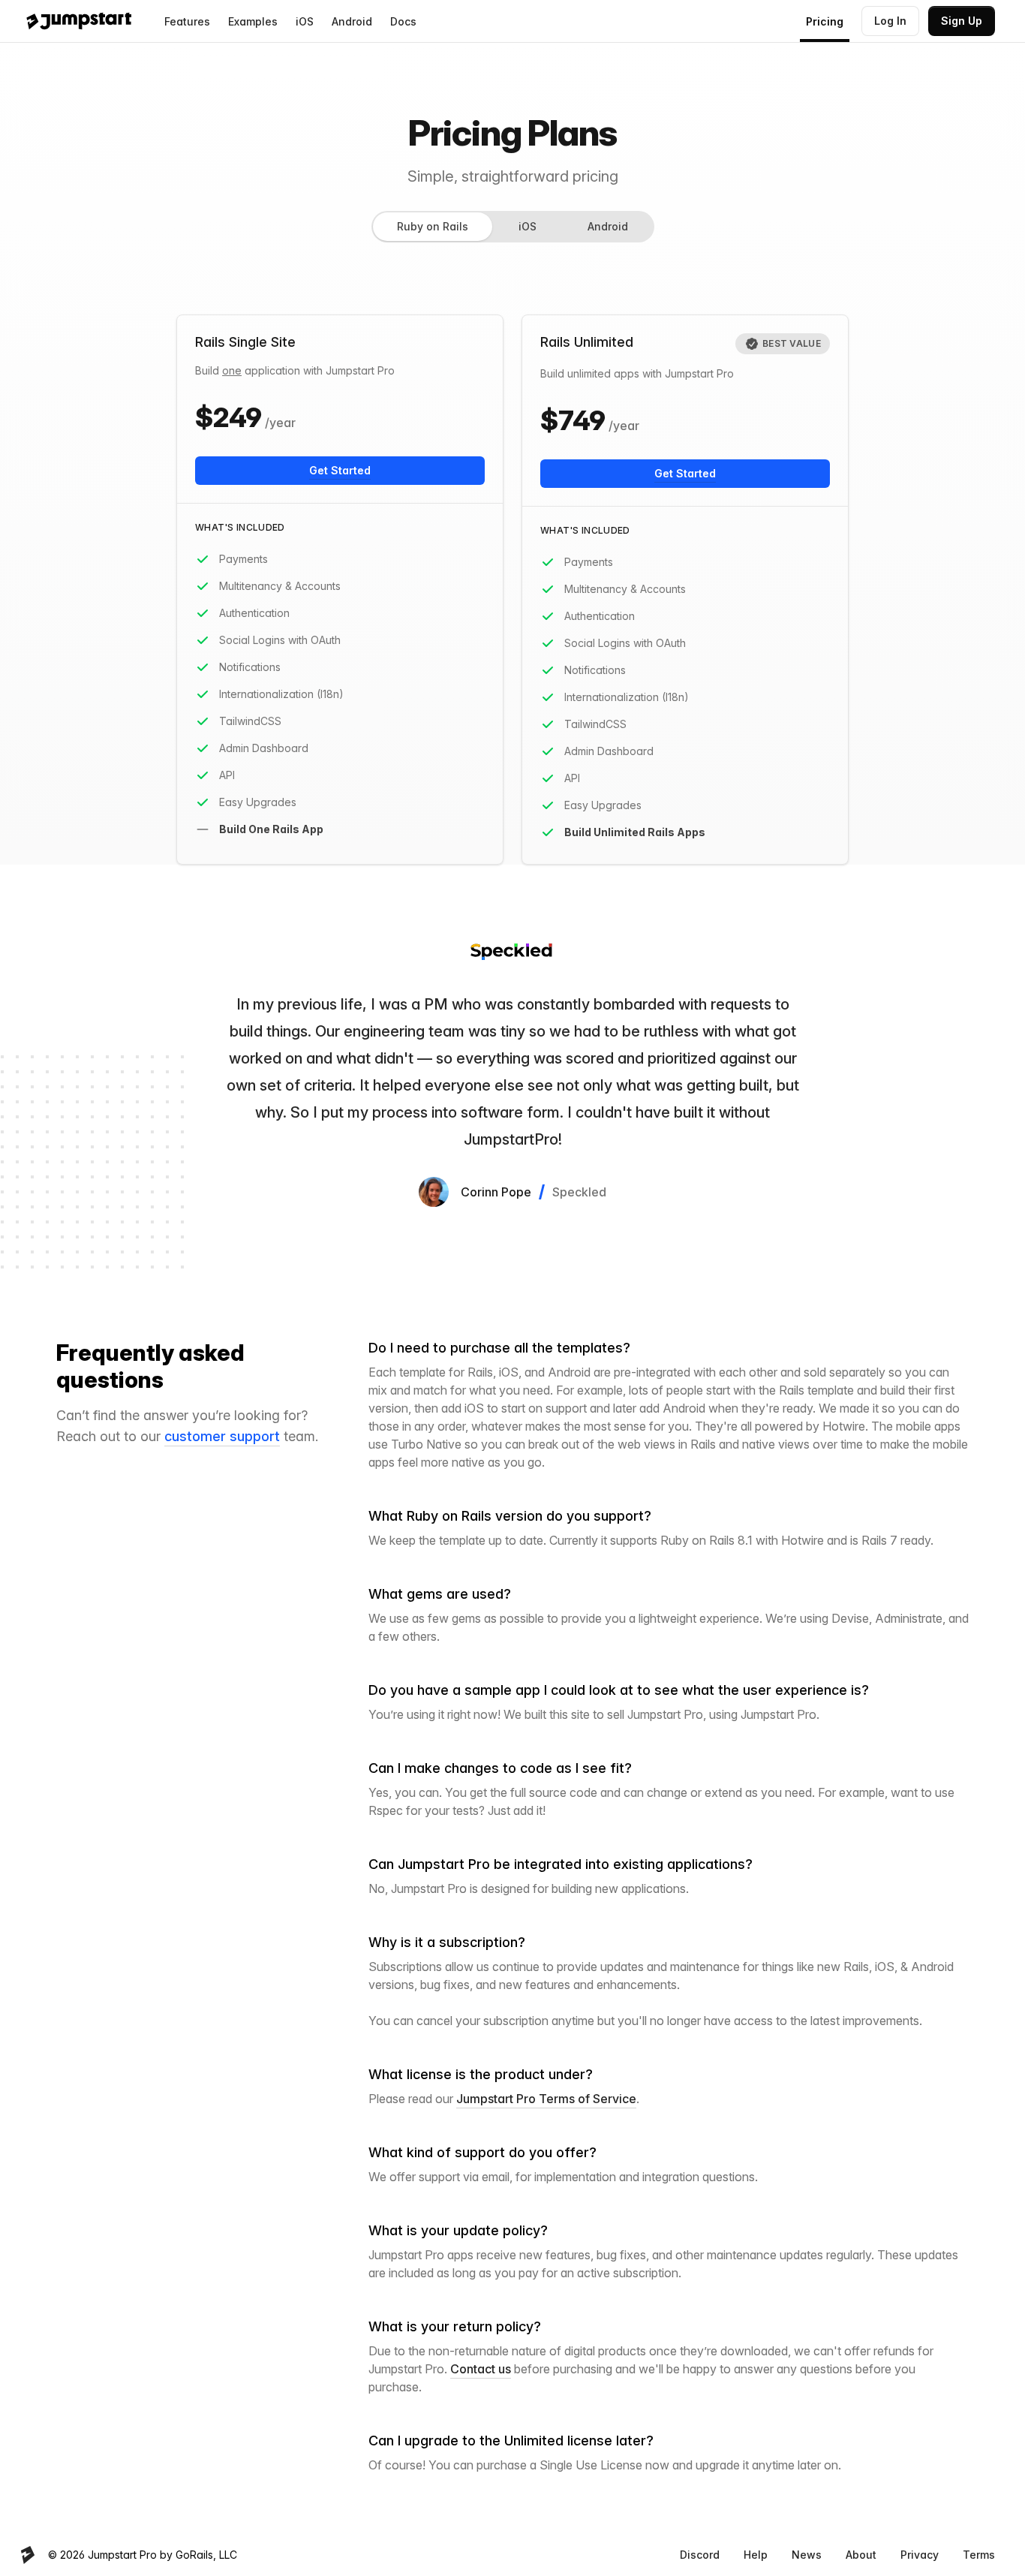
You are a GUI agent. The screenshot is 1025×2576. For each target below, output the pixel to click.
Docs (403, 21)
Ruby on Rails (433, 226)
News (807, 2555)
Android (352, 21)
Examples (253, 21)
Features (187, 21)
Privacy (920, 2555)
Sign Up (962, 21)
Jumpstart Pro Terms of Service (546, 2099)
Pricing (825, 21)
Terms (979, 2555)
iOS (305, 21)
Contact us (481, 2369)
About (861, 2555)
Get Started (340, 470)
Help (756, 2555)
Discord (700, 2555)
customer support (222, 1436)
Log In (890, 21)
